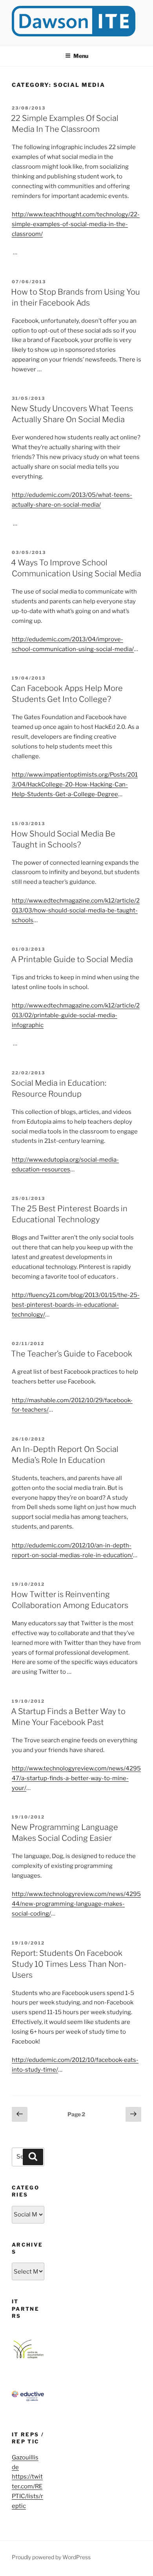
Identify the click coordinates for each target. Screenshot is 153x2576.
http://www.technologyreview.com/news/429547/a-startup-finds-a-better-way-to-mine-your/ (76, 1778)
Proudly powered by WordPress (51, 2557)
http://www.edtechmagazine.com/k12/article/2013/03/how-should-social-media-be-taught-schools (76, 910)
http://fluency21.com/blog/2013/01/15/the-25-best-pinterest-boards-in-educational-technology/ (76, 1305)
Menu (81, 56)
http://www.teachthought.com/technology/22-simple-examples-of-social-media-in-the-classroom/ (76, 224)
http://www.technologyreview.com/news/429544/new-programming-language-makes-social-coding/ (76, 1904)
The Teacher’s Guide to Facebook (72, 1354)
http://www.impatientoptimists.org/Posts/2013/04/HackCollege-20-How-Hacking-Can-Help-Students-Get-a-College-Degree (75, 784)
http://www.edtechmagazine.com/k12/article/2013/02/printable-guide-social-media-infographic (76, 1015)
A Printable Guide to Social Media (72, 959)
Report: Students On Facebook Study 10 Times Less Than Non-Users (69, 1964)
